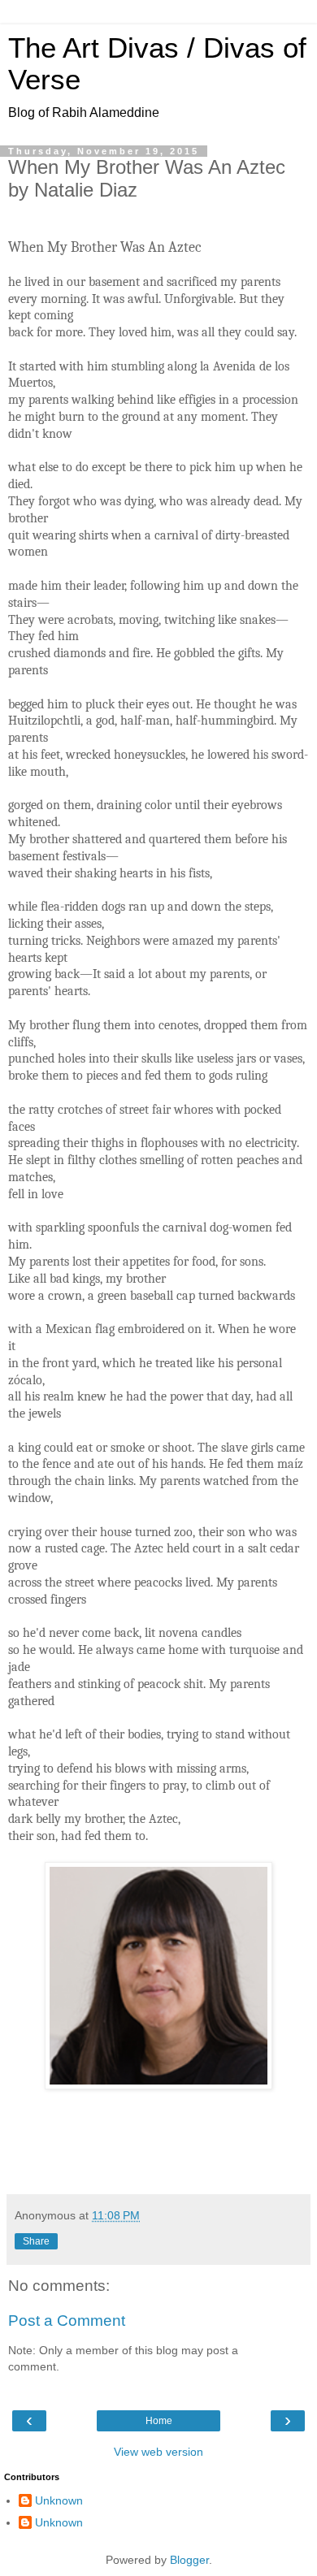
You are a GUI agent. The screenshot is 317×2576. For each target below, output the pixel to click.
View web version (158, 2452)
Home (159, 2421)
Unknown (59, 2500)
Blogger (189, 2560)
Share (36, 2241)
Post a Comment (67, 2321)
